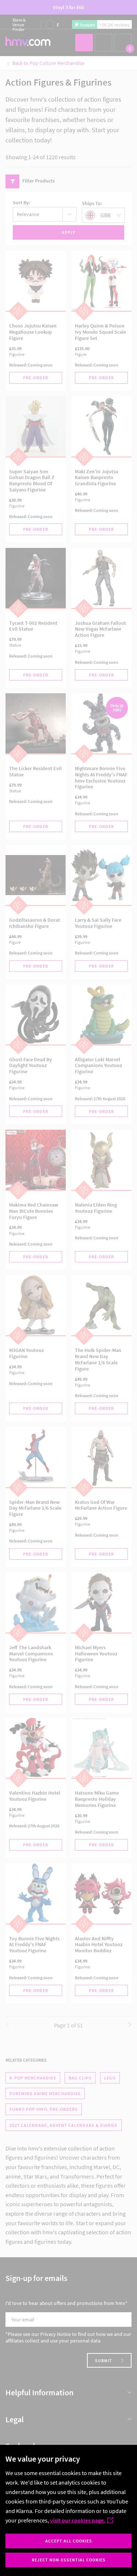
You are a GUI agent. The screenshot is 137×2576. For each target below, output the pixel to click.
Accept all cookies (69, 2541)
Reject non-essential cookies (69, 2560)
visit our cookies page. (78, 2520)
